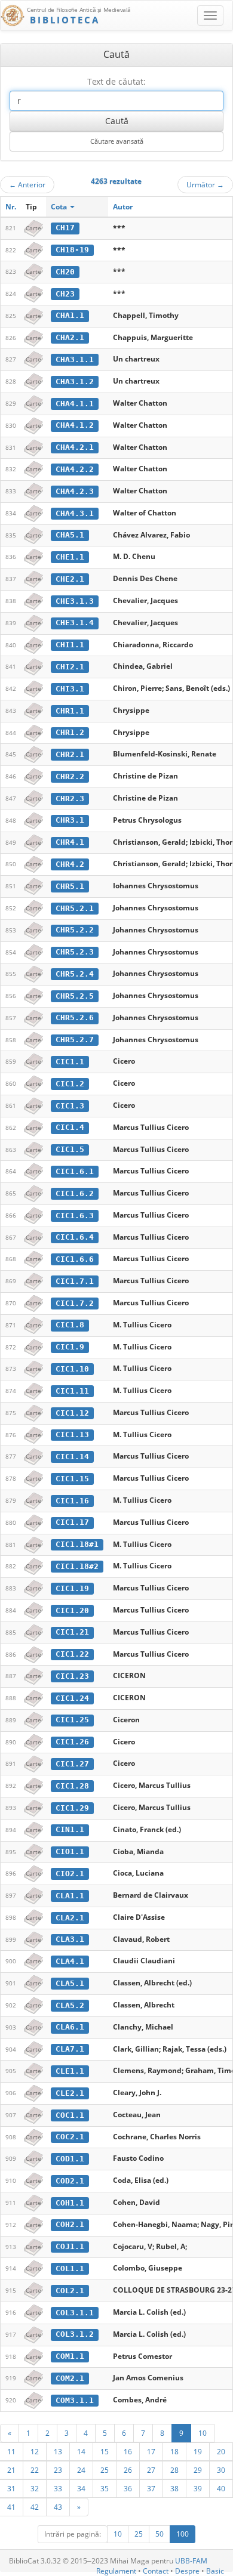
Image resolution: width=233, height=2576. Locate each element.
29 (198, 2470)
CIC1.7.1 (75, 1281)
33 (58, 2488)
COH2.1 (70, 2224)
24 (81, 2470)
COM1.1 (70, 2356)
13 (58, 2451)
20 (221, 2451)
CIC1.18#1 (77, 1544)
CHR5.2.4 (75, 974)
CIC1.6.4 (75, 1237)
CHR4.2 (70, 864)
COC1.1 (70, 2115)
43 (58, 2507)
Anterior (27, 184)
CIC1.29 (72, 1808)
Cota (60, 207)
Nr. (11, 207)
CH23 (65, 294)
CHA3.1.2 (75, 382)
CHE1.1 (70, 557)
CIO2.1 (70, 1874)
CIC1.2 (70, 1084)
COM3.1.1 (75, 2400)
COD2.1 (70, 2181)
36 (128, 2488)
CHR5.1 (70, 886)
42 (35, 2507)
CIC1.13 (72, 1434)
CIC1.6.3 (75, 1216)
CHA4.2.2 (75, 469)
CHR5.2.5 (75, 996)
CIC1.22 (72, 1654)
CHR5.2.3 (75, 952)
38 (174, 2488)
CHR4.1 (70, 842)
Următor (205, 184)
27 (151, 2470)
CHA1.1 (70, 315)
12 (35, 2451)
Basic (215, 2571)
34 (81, 2488)
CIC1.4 (70, 1127)
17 (151, 2451)
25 (105, 2470)
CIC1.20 (72, 1610)
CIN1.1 (70, 1829)
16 (128, 2451)
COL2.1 (70, 2291)
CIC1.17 (72, 1522)
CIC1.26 (72, 1742)
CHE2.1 (70, 579)
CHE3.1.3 (75, 601)
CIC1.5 (70, 1149)
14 (81, 2451)
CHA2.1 (70, 337)
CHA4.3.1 (75, 513)
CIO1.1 (70, 1851)
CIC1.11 (72, 1391)
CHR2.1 (70, 754)
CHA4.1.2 (75, 425)
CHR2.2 (70, 776)
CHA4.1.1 (75, 404)
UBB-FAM (191, 2561)
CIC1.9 (70, 1347)
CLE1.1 (70, 2071)
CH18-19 (72, 250)
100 (183, 2534)
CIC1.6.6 (75, 1259)
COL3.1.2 (75, 2334)
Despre (187, 2571)
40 (221, 2488)
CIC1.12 (72, 1413)
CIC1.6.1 (75, 1171)
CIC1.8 (70, 1325)
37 (151, 2488)
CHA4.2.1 (75, 447)
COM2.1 (70, 2378)
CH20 (65, 272)
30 (221, 2470)
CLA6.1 (70, 2027)
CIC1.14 (72, 1457)
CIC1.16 (72, 1501)
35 (105, 2488)
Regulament (116, 2571)
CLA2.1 (70, 1918)
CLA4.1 (70, 1961)
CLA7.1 (70, 2049)
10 (203, 2433)
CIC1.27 (72, 1764)
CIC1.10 (72, 1369)
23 (58, 2470)
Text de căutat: (116, 81)
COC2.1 (70, 2137)
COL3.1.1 (75, 2313)
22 (35, 2470)
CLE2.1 (70, 2093)
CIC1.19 (72, 1588)
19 (198, 2451)
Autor (123, 207)
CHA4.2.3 (75, 491)
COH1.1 (70, 2203)
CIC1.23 (72, 1676)
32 (35, 2488)
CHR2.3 (70, 799)
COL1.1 (70, 2268)
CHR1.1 (70, 711)
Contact (156, 2571)
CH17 (65, 228)
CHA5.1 (70, 535)
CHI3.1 (70, 689)
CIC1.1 (70, 1062)
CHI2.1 (70, 667)
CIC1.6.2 (75, 1193)
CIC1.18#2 (77, 1566)
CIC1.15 (72, 1479)
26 (128, 2470)
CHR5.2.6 (75, 1017)
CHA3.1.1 (75, 359)
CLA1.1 (70, 1896)
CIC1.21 (72, 1632)
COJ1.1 (70, 2246)
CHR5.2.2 (75, 930)
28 (174, 2470)
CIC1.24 (72, 1698)
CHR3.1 (70, 820)
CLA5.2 (70, 2005)
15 (105, 2451)
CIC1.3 (70, 1106)
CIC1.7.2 (75, 1303)
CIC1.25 (72, 1720)
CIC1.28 (72, 1786)
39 (198, 2488)
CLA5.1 (70, 1983)
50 (160, 2534)
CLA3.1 (70, 1939)
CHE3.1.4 (75, 623)
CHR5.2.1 (75, 908)
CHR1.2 (70, 732)
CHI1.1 (70, 645)
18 (174, 2451)
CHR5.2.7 (75, 1040)
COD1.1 (70, 2159)
